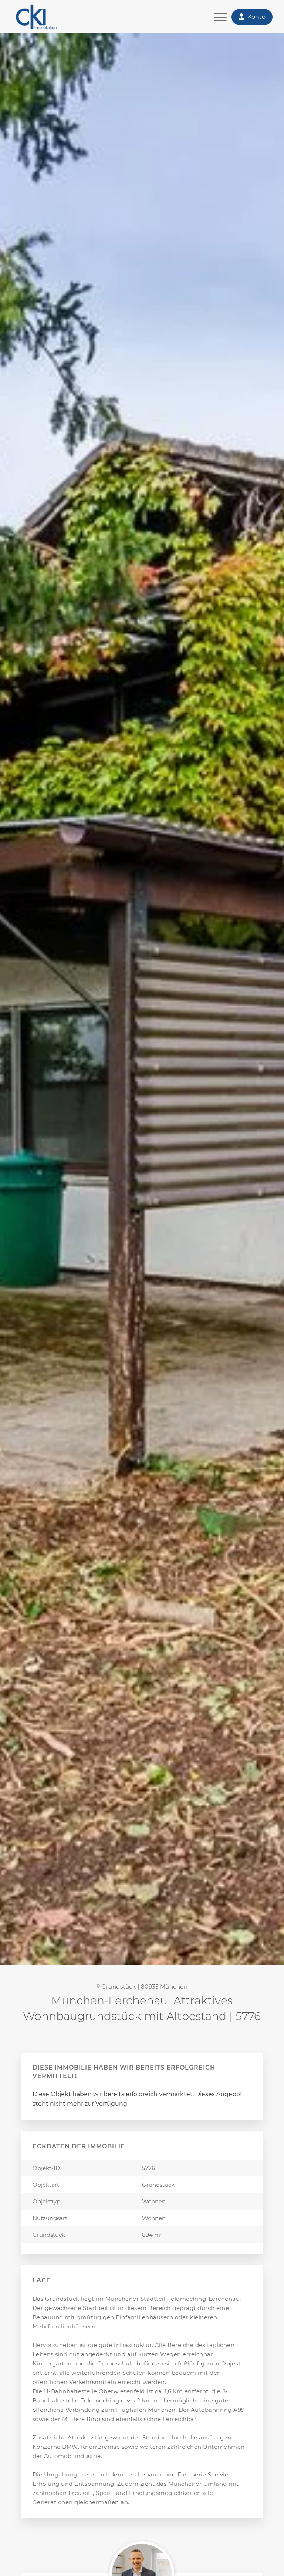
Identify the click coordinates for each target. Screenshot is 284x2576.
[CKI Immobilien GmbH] (48, 17)
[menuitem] (217, 17)
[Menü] (217, 17)
